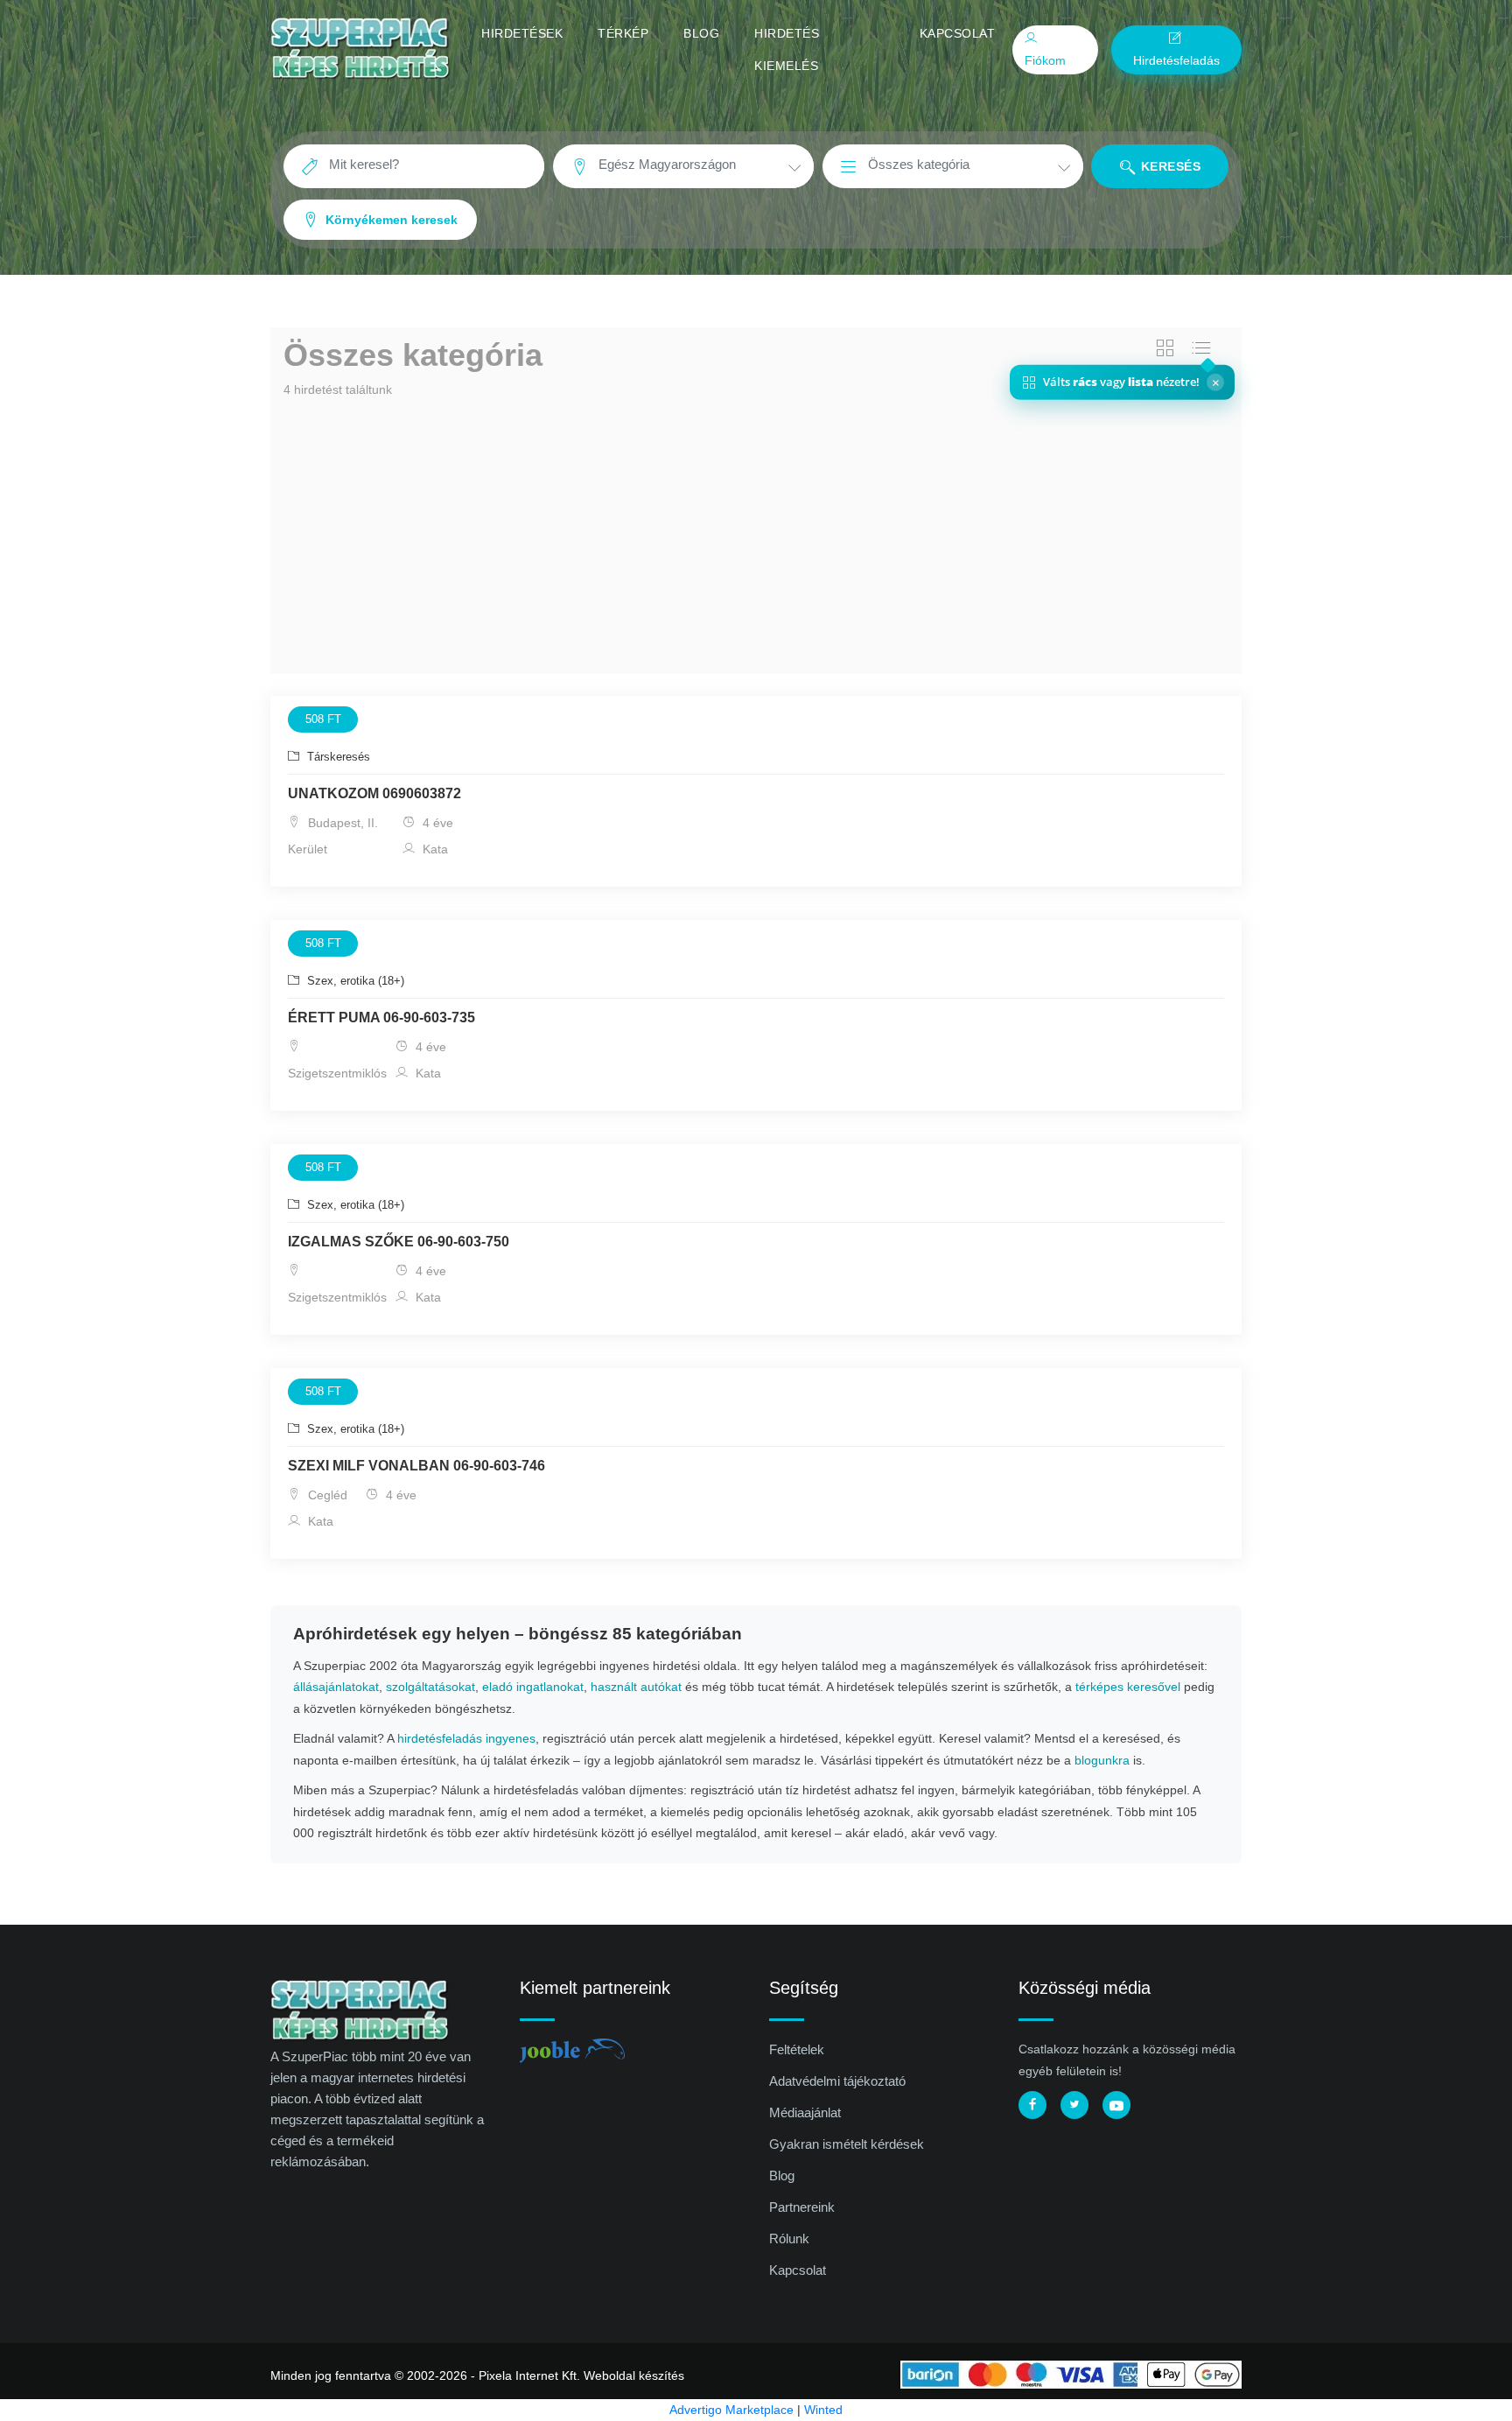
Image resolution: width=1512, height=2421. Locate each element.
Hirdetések (522, 33)
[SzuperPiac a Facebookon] (1032, 2105)
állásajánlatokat (336, 1687)
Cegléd (326, 1495)
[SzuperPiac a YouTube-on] (1116, 2105)
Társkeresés (337, 757)
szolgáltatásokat (430, 1687)
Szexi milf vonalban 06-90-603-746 (416, 1466)
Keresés (1169, 166)
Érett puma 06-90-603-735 (381, 1018)
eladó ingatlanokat (533, 1687)
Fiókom (1045, 60)
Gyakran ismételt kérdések (847, 2144)
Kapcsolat (958, 33)
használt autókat (636, 1687)
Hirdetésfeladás (1176, 60)
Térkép (623, 33)
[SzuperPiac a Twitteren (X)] (1074, 2105)
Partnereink (802, 2207)
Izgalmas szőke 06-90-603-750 (399, 1242)
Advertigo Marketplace (731, 2410)
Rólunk (789, 2239)
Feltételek (797, 2049)
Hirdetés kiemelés (787, 49)
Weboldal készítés (634, 2375)
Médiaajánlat (805, 2112)
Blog (701, 33)
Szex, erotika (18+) (354, 981)
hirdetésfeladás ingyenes (466, 1738)
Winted (823, 2410)
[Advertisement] (756, 534)
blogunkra (1102, 1760)
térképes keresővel (1128, 1687)
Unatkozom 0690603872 (374, 793)
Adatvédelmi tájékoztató (837, 2081)
